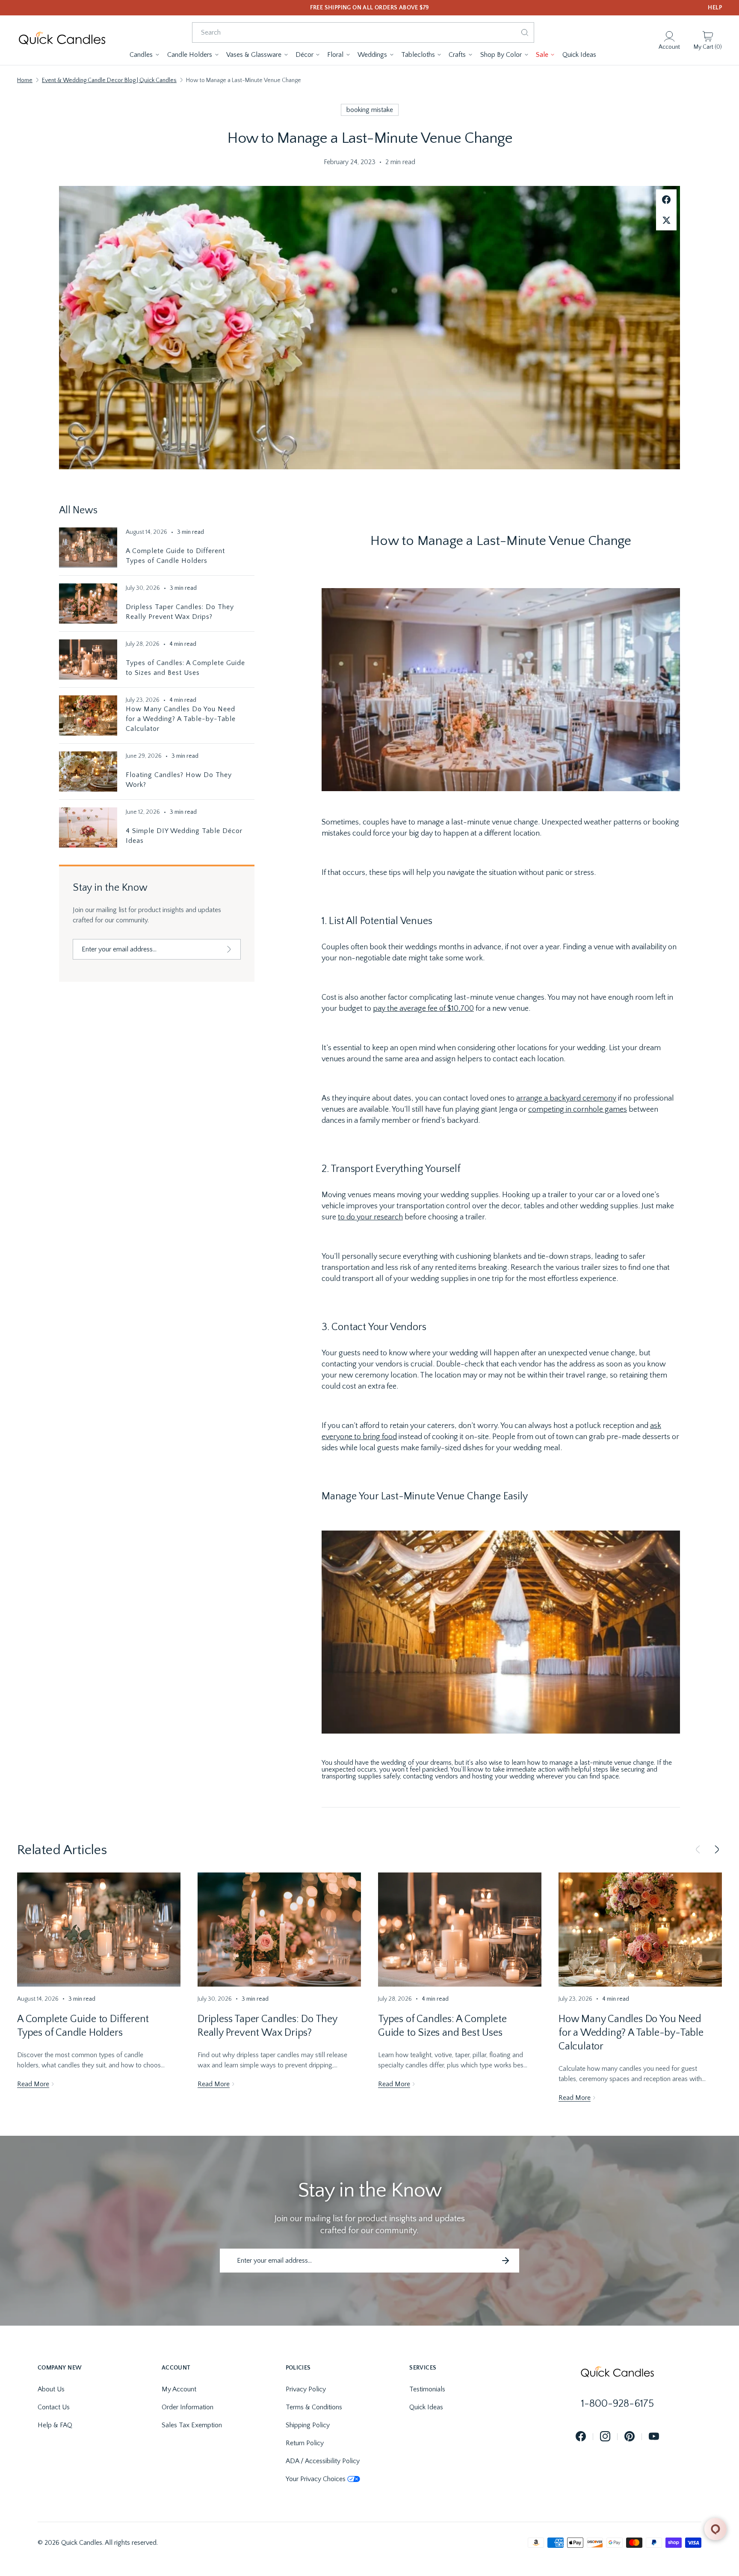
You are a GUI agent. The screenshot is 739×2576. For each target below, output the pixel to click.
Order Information (188, 2407)
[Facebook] (581, 2437)
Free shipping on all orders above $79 (370, 8)
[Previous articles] (698, 1850)
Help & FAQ (55, 2425)
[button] (145, 55)
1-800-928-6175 (618, 2404)
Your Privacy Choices (316, 2479)
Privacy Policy (306, 2389)
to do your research (370, 1217)
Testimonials (427, 2389)
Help (715, 8)
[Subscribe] (229, 949)
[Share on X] (666, 220)
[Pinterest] (630, 2437)
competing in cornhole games (578, 1110)
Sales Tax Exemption (192, 2425)
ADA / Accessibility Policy (323, 2461)
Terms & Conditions (314, 2407)
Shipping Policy (308, 2425)
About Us (51, 2389)
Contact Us (54, 2407)
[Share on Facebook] (666, 200)
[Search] (525, 32)
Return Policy (305, 2443)
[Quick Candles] (62, 40)
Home (25, 80)
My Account (179, 2389)
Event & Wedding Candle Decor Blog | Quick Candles (109, 80)
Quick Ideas (426, 2407)
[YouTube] (654, 2437)
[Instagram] (605, 2437)
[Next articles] (717, 1850)
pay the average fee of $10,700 (423, 1009)
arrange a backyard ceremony (566, 1098)
